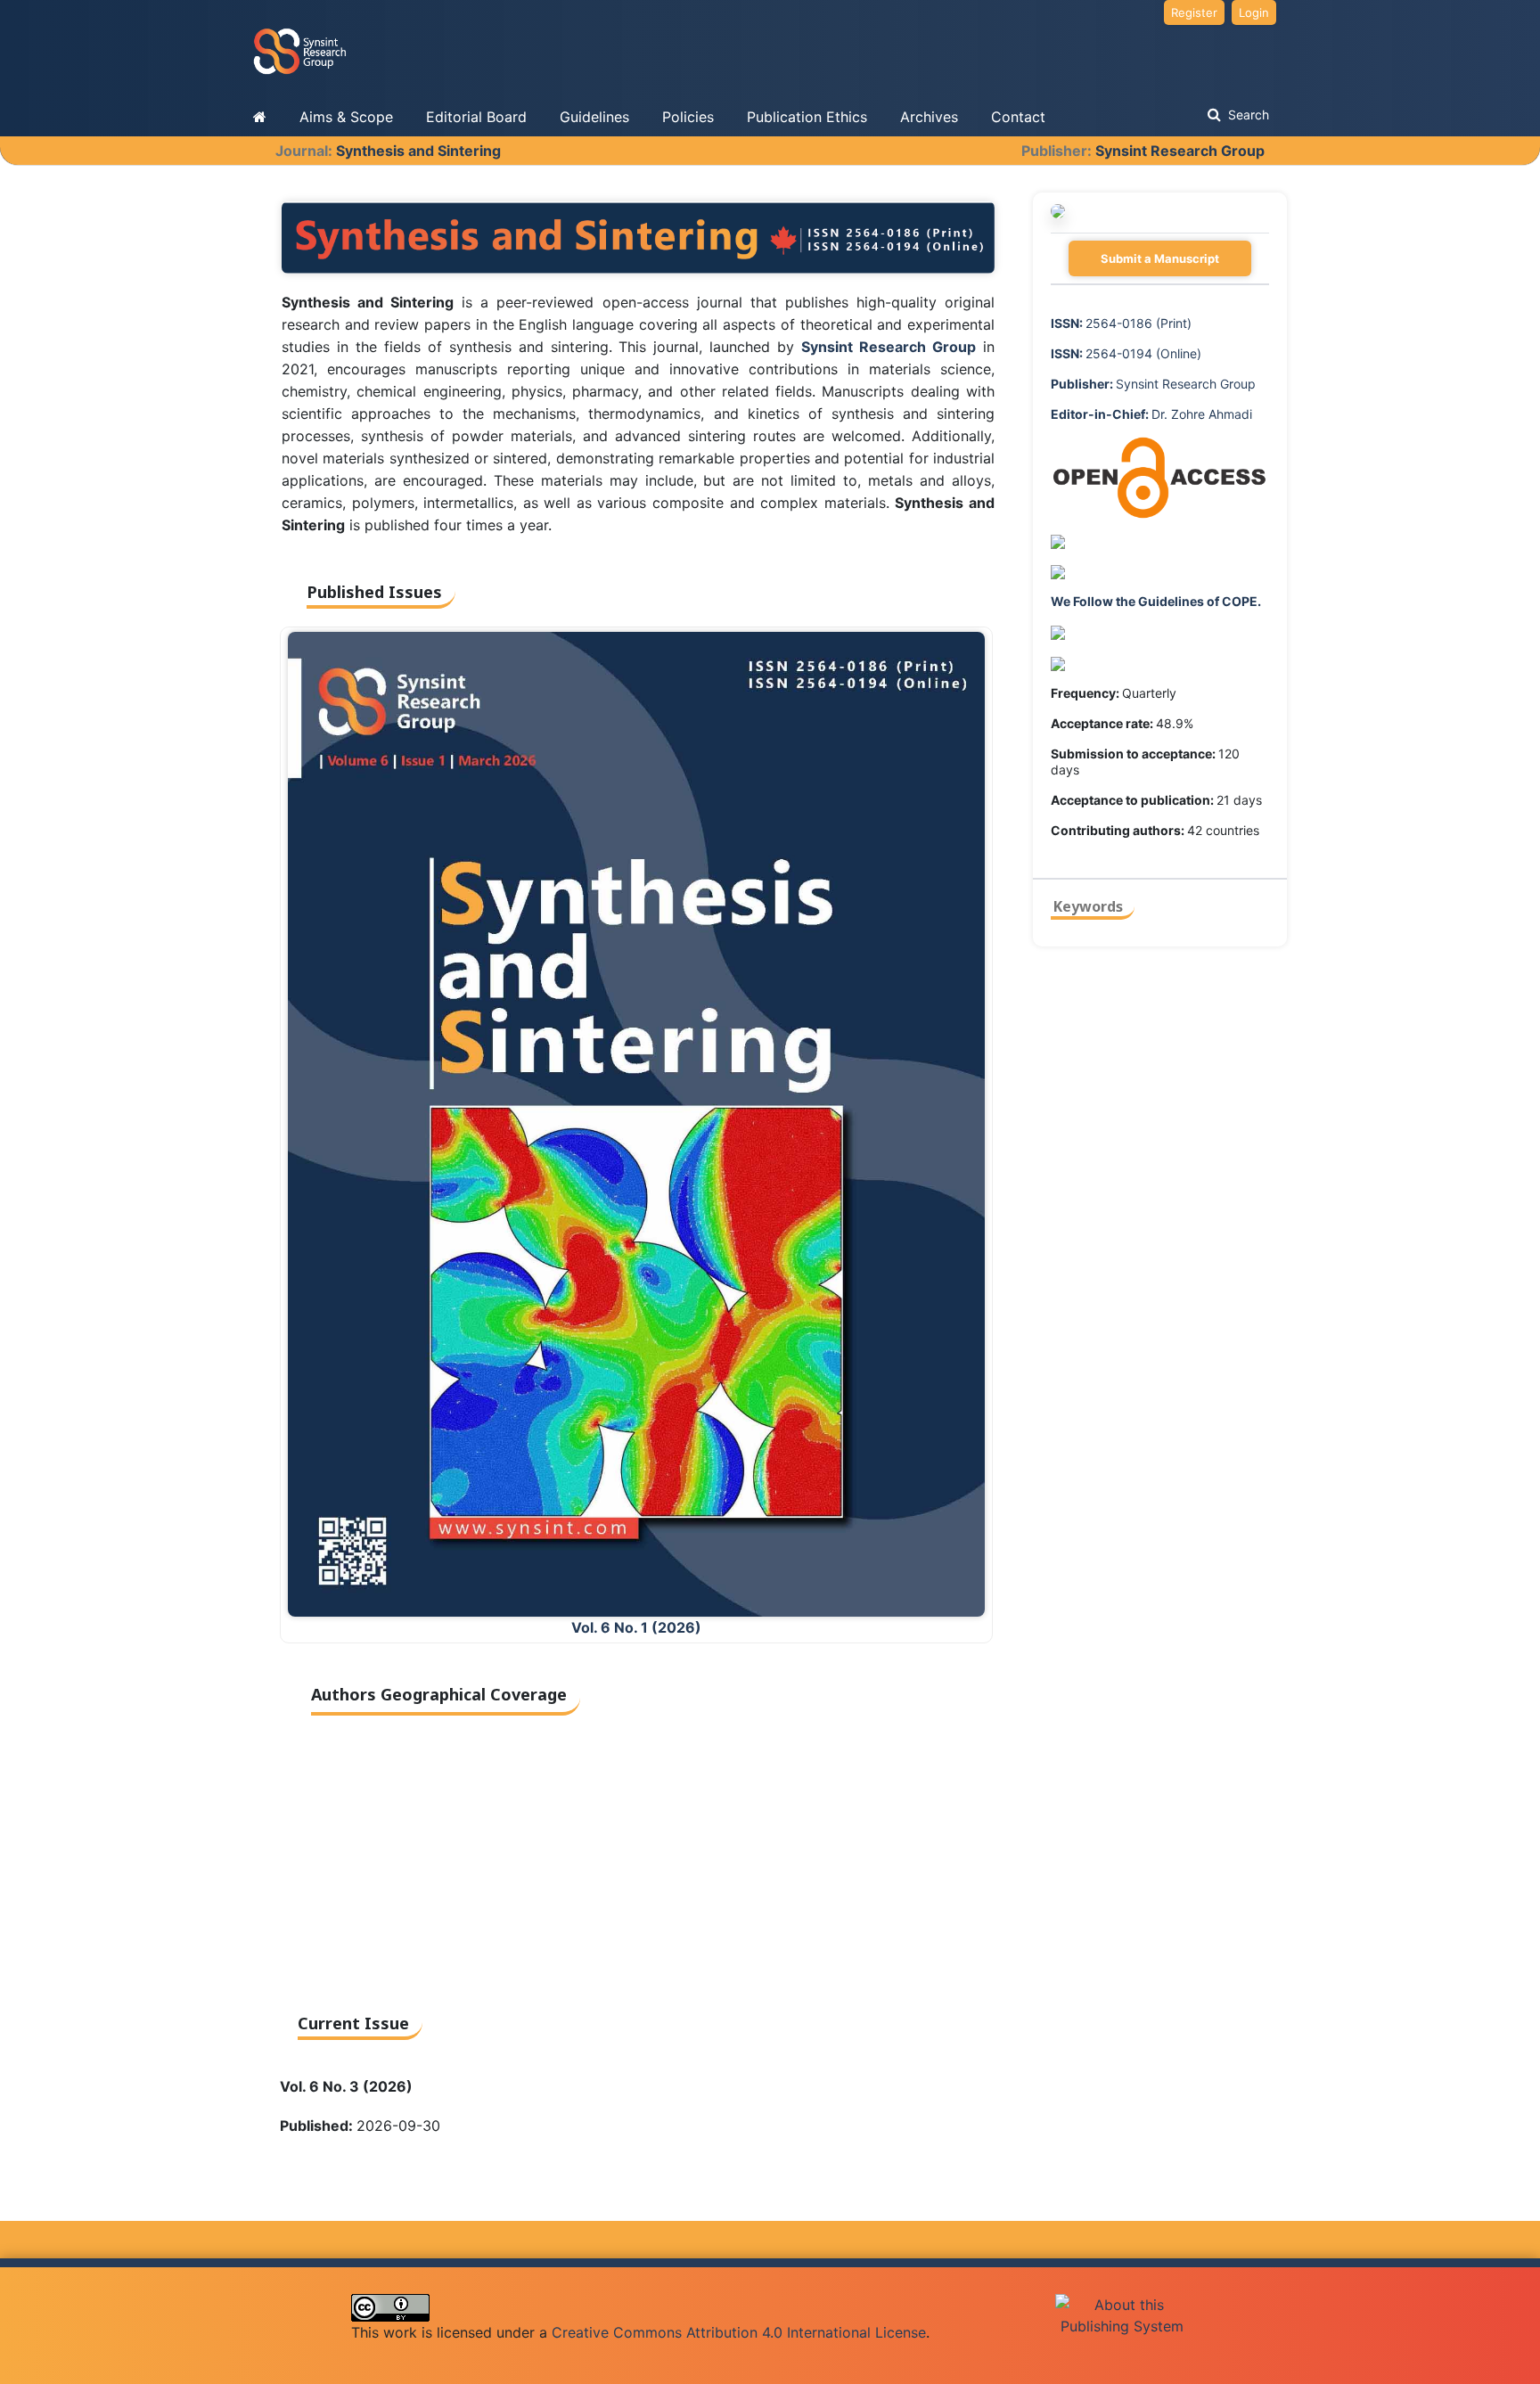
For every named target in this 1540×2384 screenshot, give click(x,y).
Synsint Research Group (1180, 151)
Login (1254, 12)
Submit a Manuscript (1160, 258)
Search (1247, 115)
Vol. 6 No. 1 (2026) (636, 1627)
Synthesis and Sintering (418, 151)
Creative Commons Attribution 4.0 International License (739, 2332)
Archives (929, 117)
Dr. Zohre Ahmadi (1151, 414)
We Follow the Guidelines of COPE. (1156, 601)
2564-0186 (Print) (1121, 323)
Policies (688, 117)
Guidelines (594, 117)
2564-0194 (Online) (1126, 353)
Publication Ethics (807, 117)
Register (1194, 12)
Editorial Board (476, 117)
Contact (1018, 117)
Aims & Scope (346, 117)
